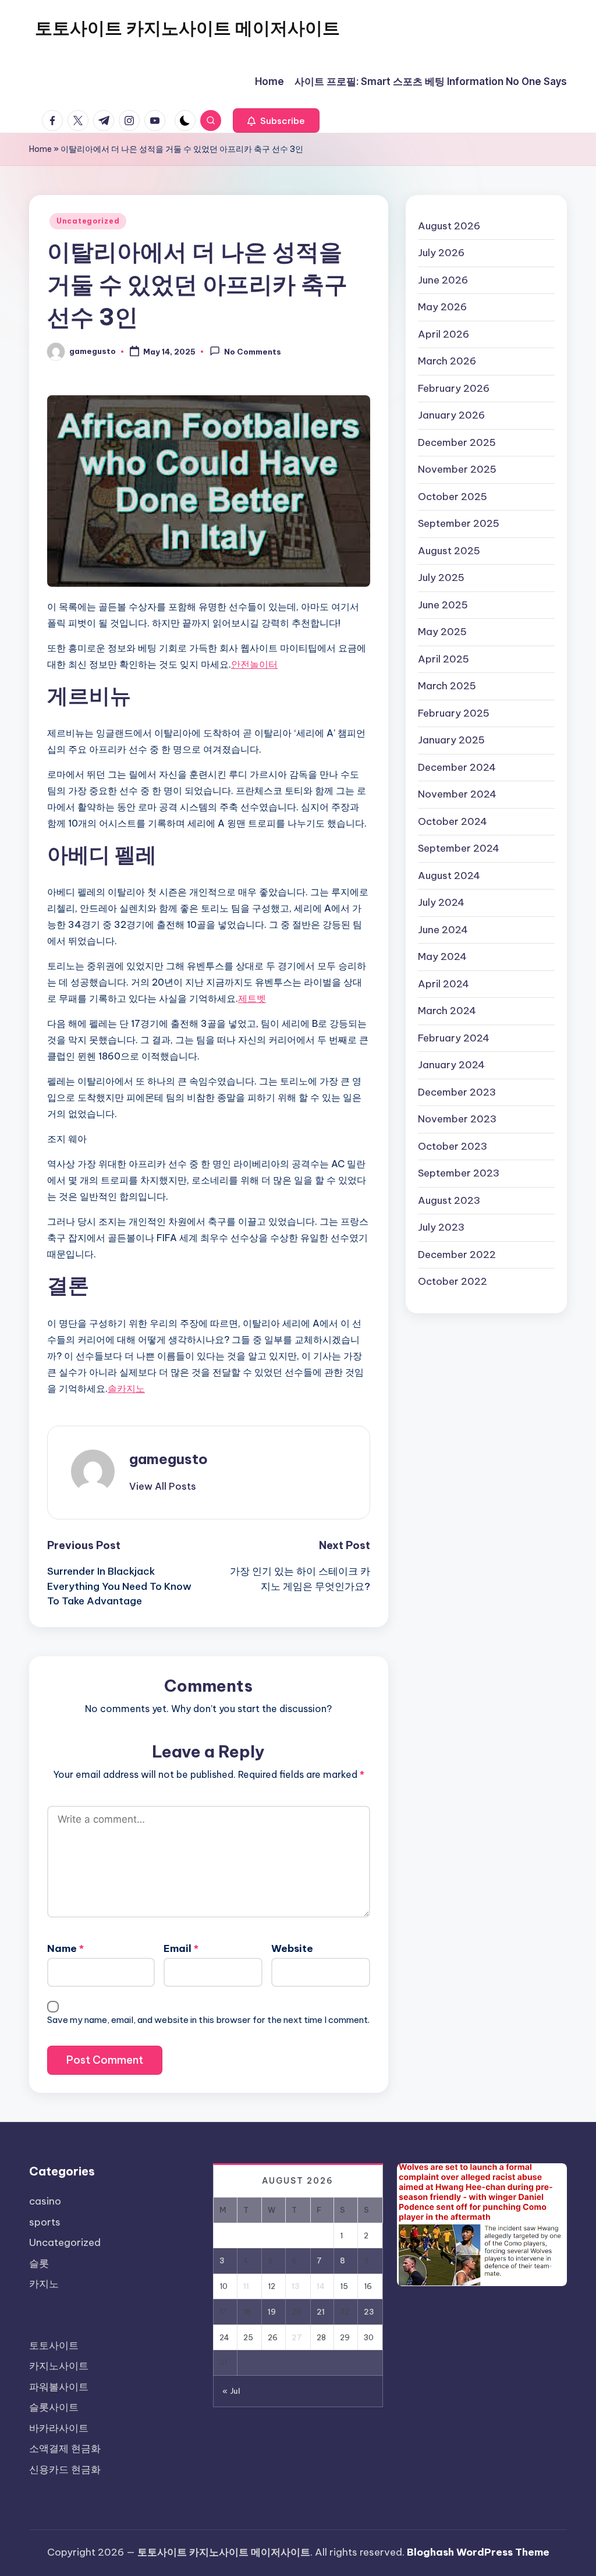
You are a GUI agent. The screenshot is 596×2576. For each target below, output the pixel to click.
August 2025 (449, 551)
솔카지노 (126, 1388)
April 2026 (444, 334)
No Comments (253, 352)
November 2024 (457, 794)
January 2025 (451, 740)
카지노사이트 (59, 2366)
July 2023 (441, 1227)
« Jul (231, 2391)
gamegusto (168, 1459)
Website (292, 1948)
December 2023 (457, 1092)
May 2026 (442, 307)
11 (246, 2286)
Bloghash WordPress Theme (478, 2552)
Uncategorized (88, 221)
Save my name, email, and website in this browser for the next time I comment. (208, 2020)
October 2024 (453, 821)
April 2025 (444, 659)
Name (65, 1948)
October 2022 (453, 1281)
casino (45, 2201)
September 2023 (459, 1173)
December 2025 (457, 442)
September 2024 (459, 848)
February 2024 (454, 1038)
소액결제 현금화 (65, 2449)
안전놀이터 (254, 664)
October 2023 (453, 1146)
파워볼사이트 (59, 2387)
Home (40, 149)
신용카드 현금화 (65, 2469)
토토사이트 (54, 2345)
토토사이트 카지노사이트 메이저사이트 (187, 28)
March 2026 (447, 361)
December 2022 (457, 1255)
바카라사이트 (59, 2428)
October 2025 (453, 497)
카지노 (44, 2284)
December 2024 (457, 767)
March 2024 (447, 1011)
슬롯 (39, 2263)
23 (369, 2312)
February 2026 (454, 388)
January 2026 (451, 415)
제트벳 (252, 998)
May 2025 (442, 632)
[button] (276, 121)
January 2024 (451, 1065)
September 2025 (459, 523)
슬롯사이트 (54, 2407)
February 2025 (454, 713)
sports (45, 2222)
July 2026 (441, 253)
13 (296, 2286)
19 (272, 2312)
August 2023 (449, 1200)
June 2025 (443, 605)
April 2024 (444, 984)
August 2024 (449, 876)
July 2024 (441, 902)
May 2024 (442, 956)
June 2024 (443, 930)
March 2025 (447, 686)
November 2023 (457, 1119)
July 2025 (441, 577)
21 (321, 2312)
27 (297, 2337)
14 (321, 2286)
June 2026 (443, 280)
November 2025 (457, 469)
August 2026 (449, 226)
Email (181, 1948)
